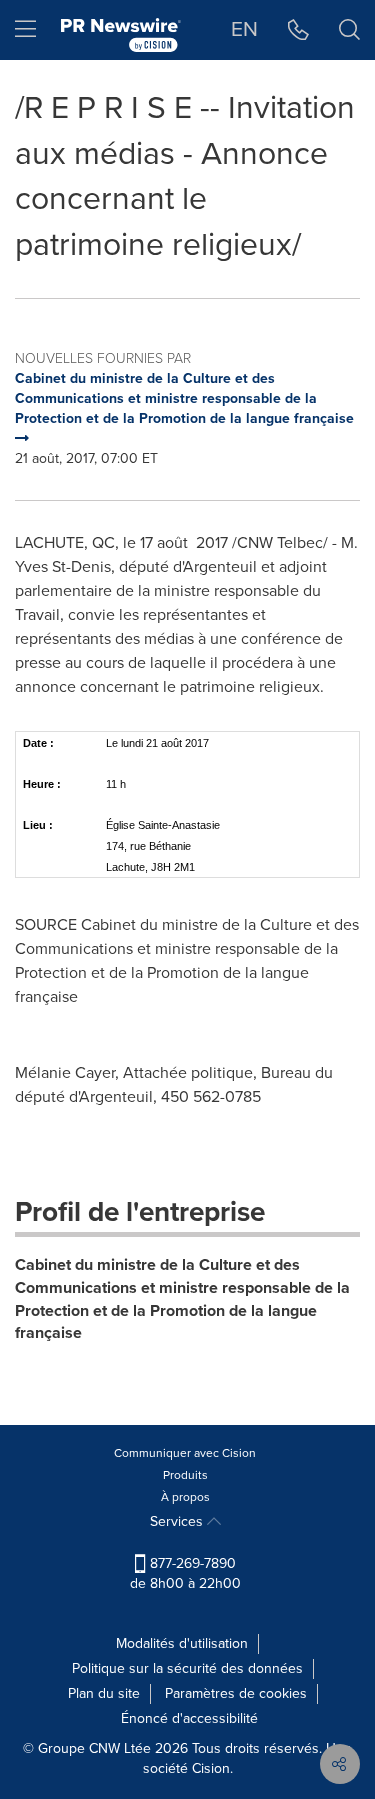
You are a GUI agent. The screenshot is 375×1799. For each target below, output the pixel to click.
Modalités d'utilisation (182, 1643)
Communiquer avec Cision (185, 1453)
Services (178, 1521)
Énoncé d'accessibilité (189, 1718)
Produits (185, 1475)
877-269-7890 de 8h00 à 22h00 (185, 1573)
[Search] (349, 30)
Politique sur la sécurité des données (187, 1668)
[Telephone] (298, 30)
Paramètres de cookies (236, 1693)
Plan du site (104, 1693)
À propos (185, 1497)
